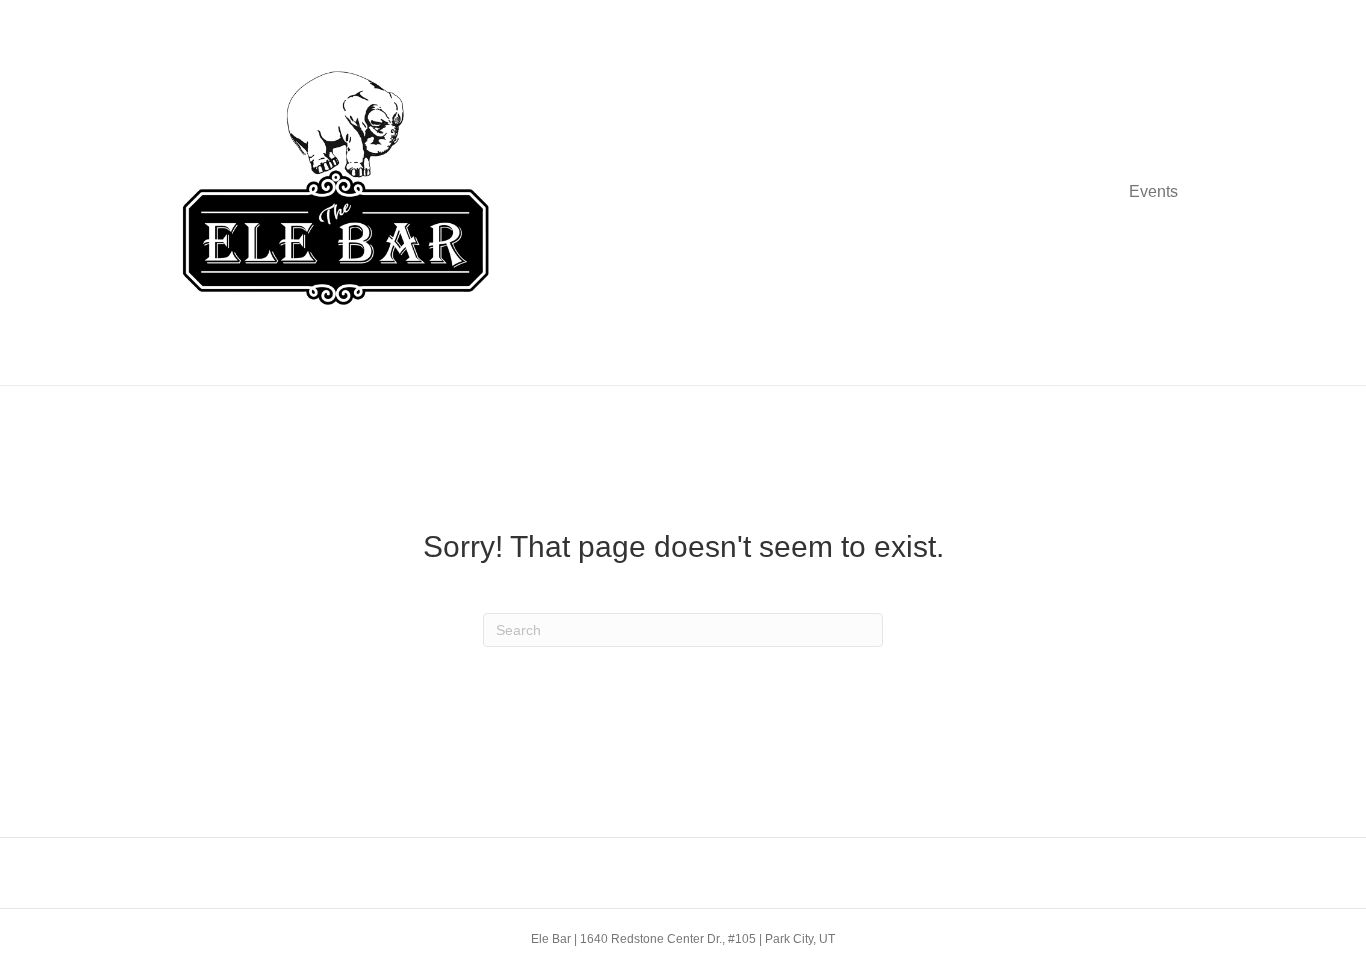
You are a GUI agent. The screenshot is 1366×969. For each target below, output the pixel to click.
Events (1153, 191)
